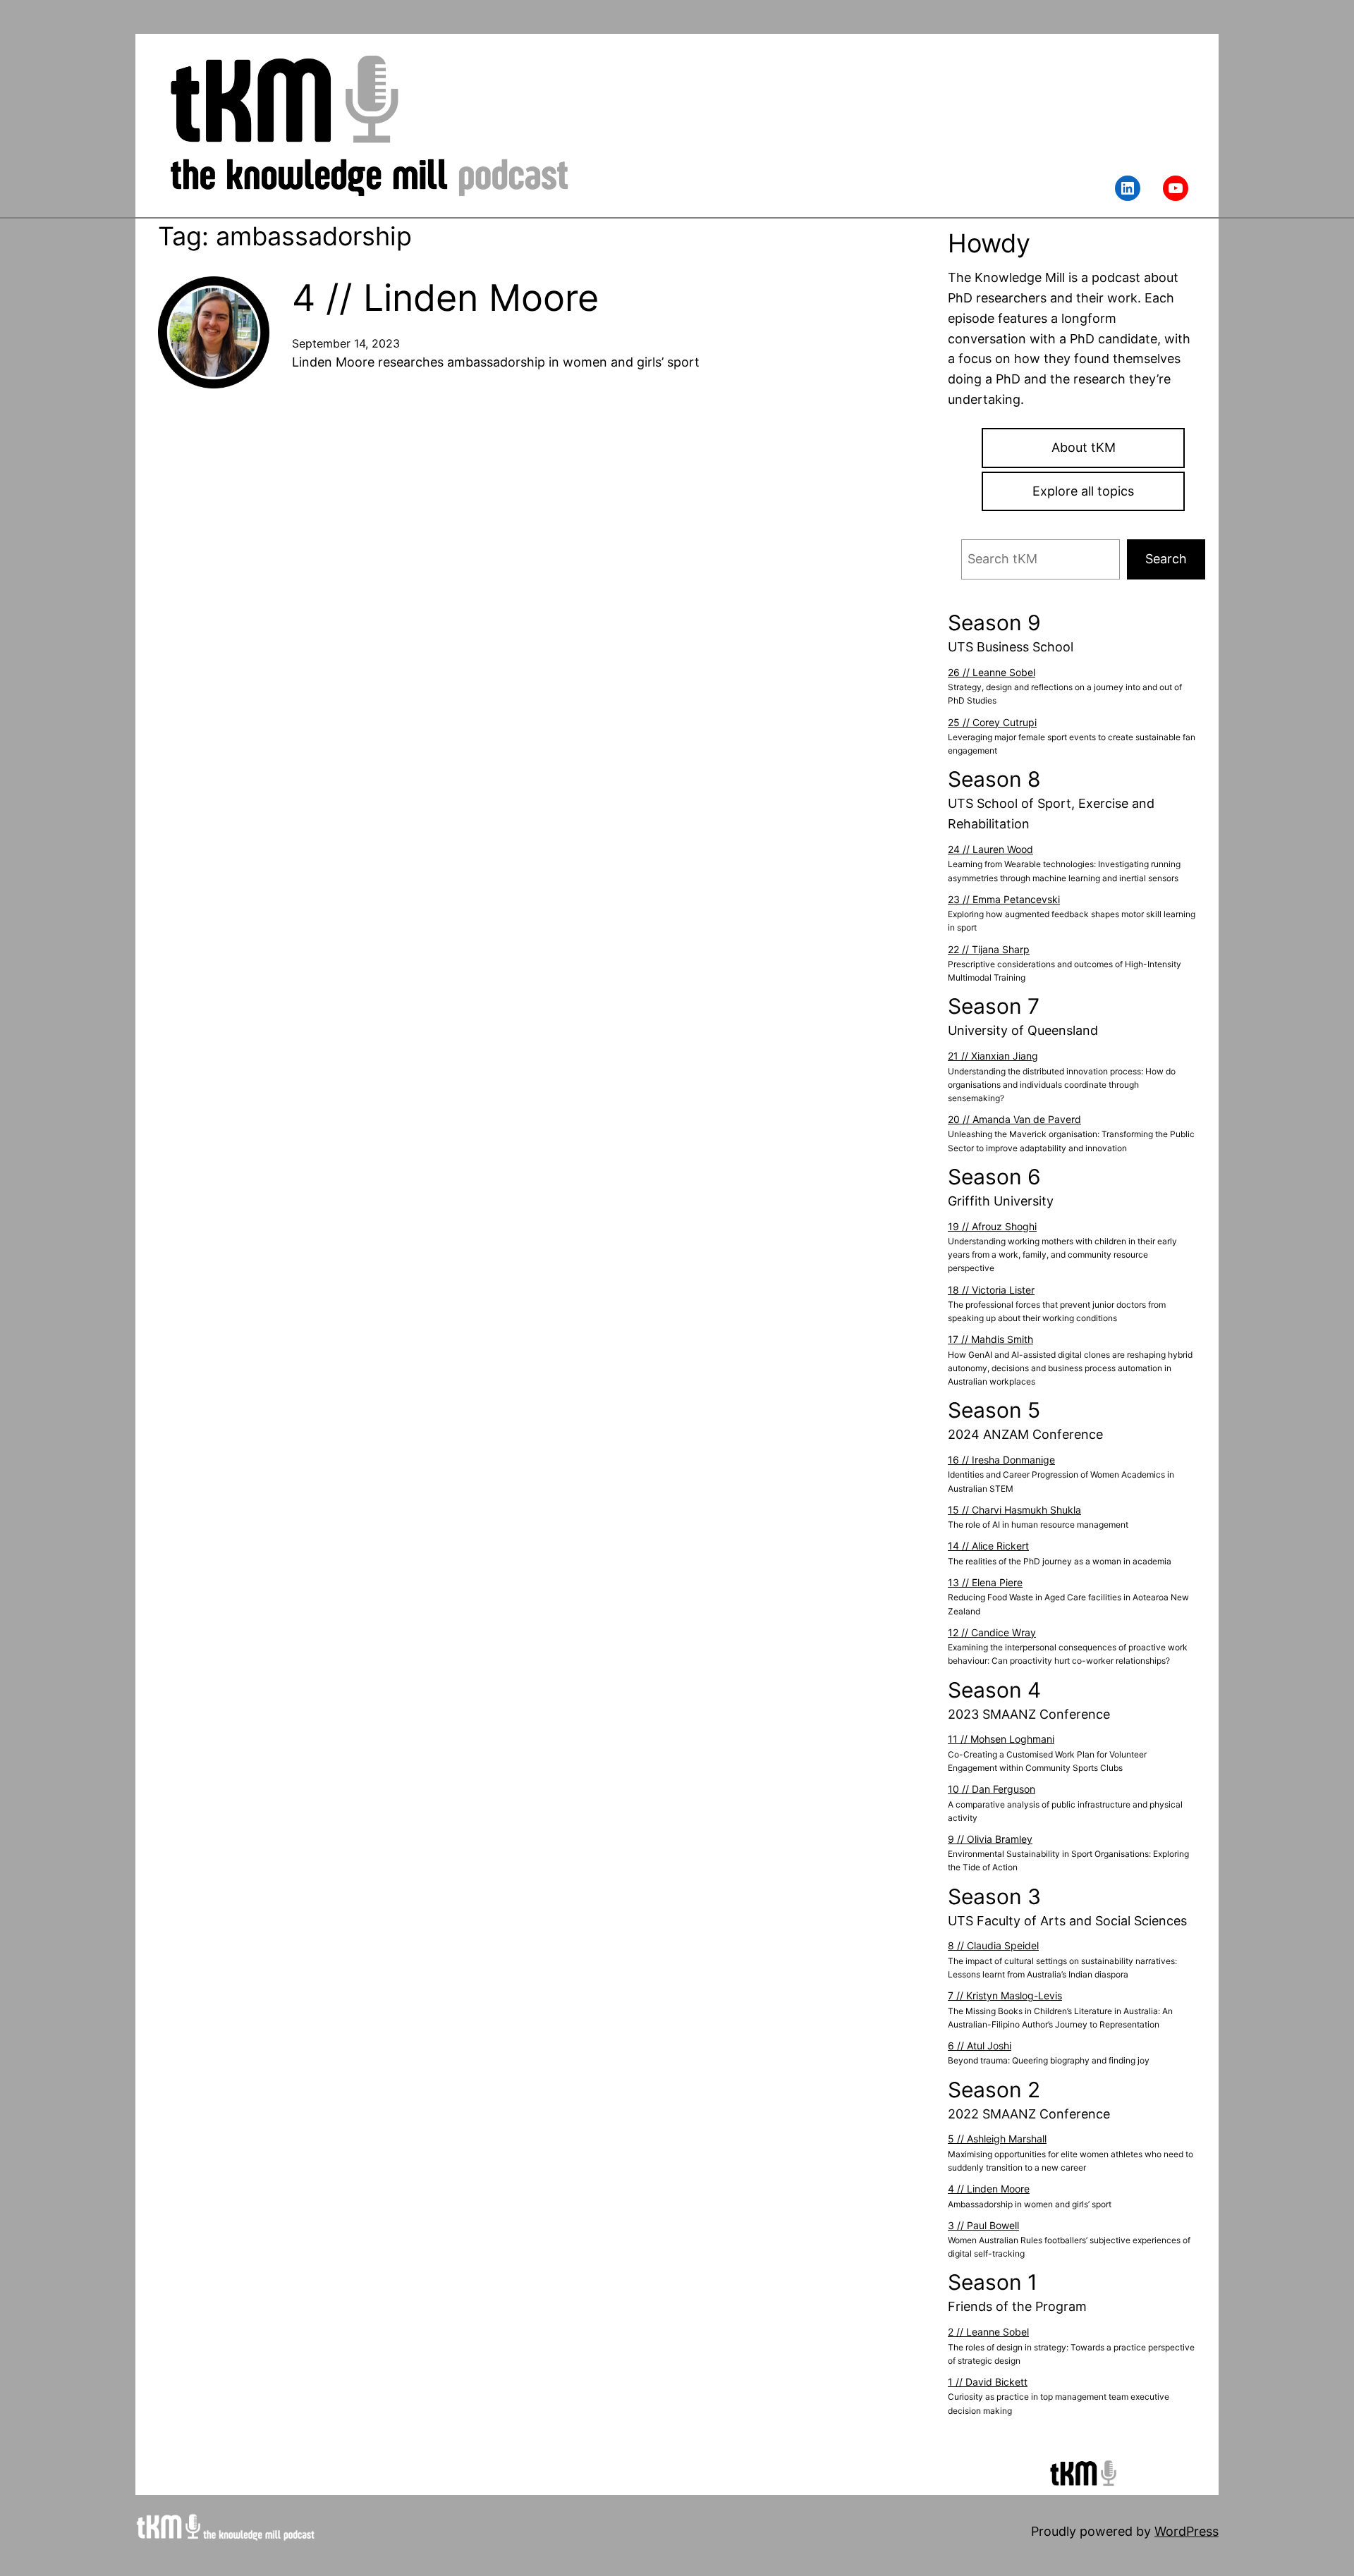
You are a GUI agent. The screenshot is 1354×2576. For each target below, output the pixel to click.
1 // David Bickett (988, 2382)
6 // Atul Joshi (980, 2046)
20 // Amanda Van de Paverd (1014, 1119)
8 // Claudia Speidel (993, 1945)
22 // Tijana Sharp (989, 949)
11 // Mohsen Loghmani (1001, 1739)
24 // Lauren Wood (990, 849)
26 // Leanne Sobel (992, 672)
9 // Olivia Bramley (990, 1839)
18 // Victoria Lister (991, 1290)
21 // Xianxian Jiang (993, 1056)
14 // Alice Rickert (988, 1546)
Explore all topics (1083, 491)
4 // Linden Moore (445, 298)
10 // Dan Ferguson (992, 1789)
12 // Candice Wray (992, 1632)
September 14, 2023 (346, 343)
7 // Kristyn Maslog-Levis (1005, 1995)
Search (1166, 559)
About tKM (1084, 447)
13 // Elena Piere (985, 1582)
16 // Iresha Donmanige (1001, 1460)
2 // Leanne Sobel (988, 2332)
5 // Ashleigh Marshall (997, 2139)
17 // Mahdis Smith (990, 1339)
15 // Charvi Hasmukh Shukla (1014, 1510)
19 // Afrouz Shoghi (992, 1226)
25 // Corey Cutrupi (992, 722)
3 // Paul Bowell (983, 2225)
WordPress (1187, 2531)
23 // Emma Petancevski (1004, 899)
